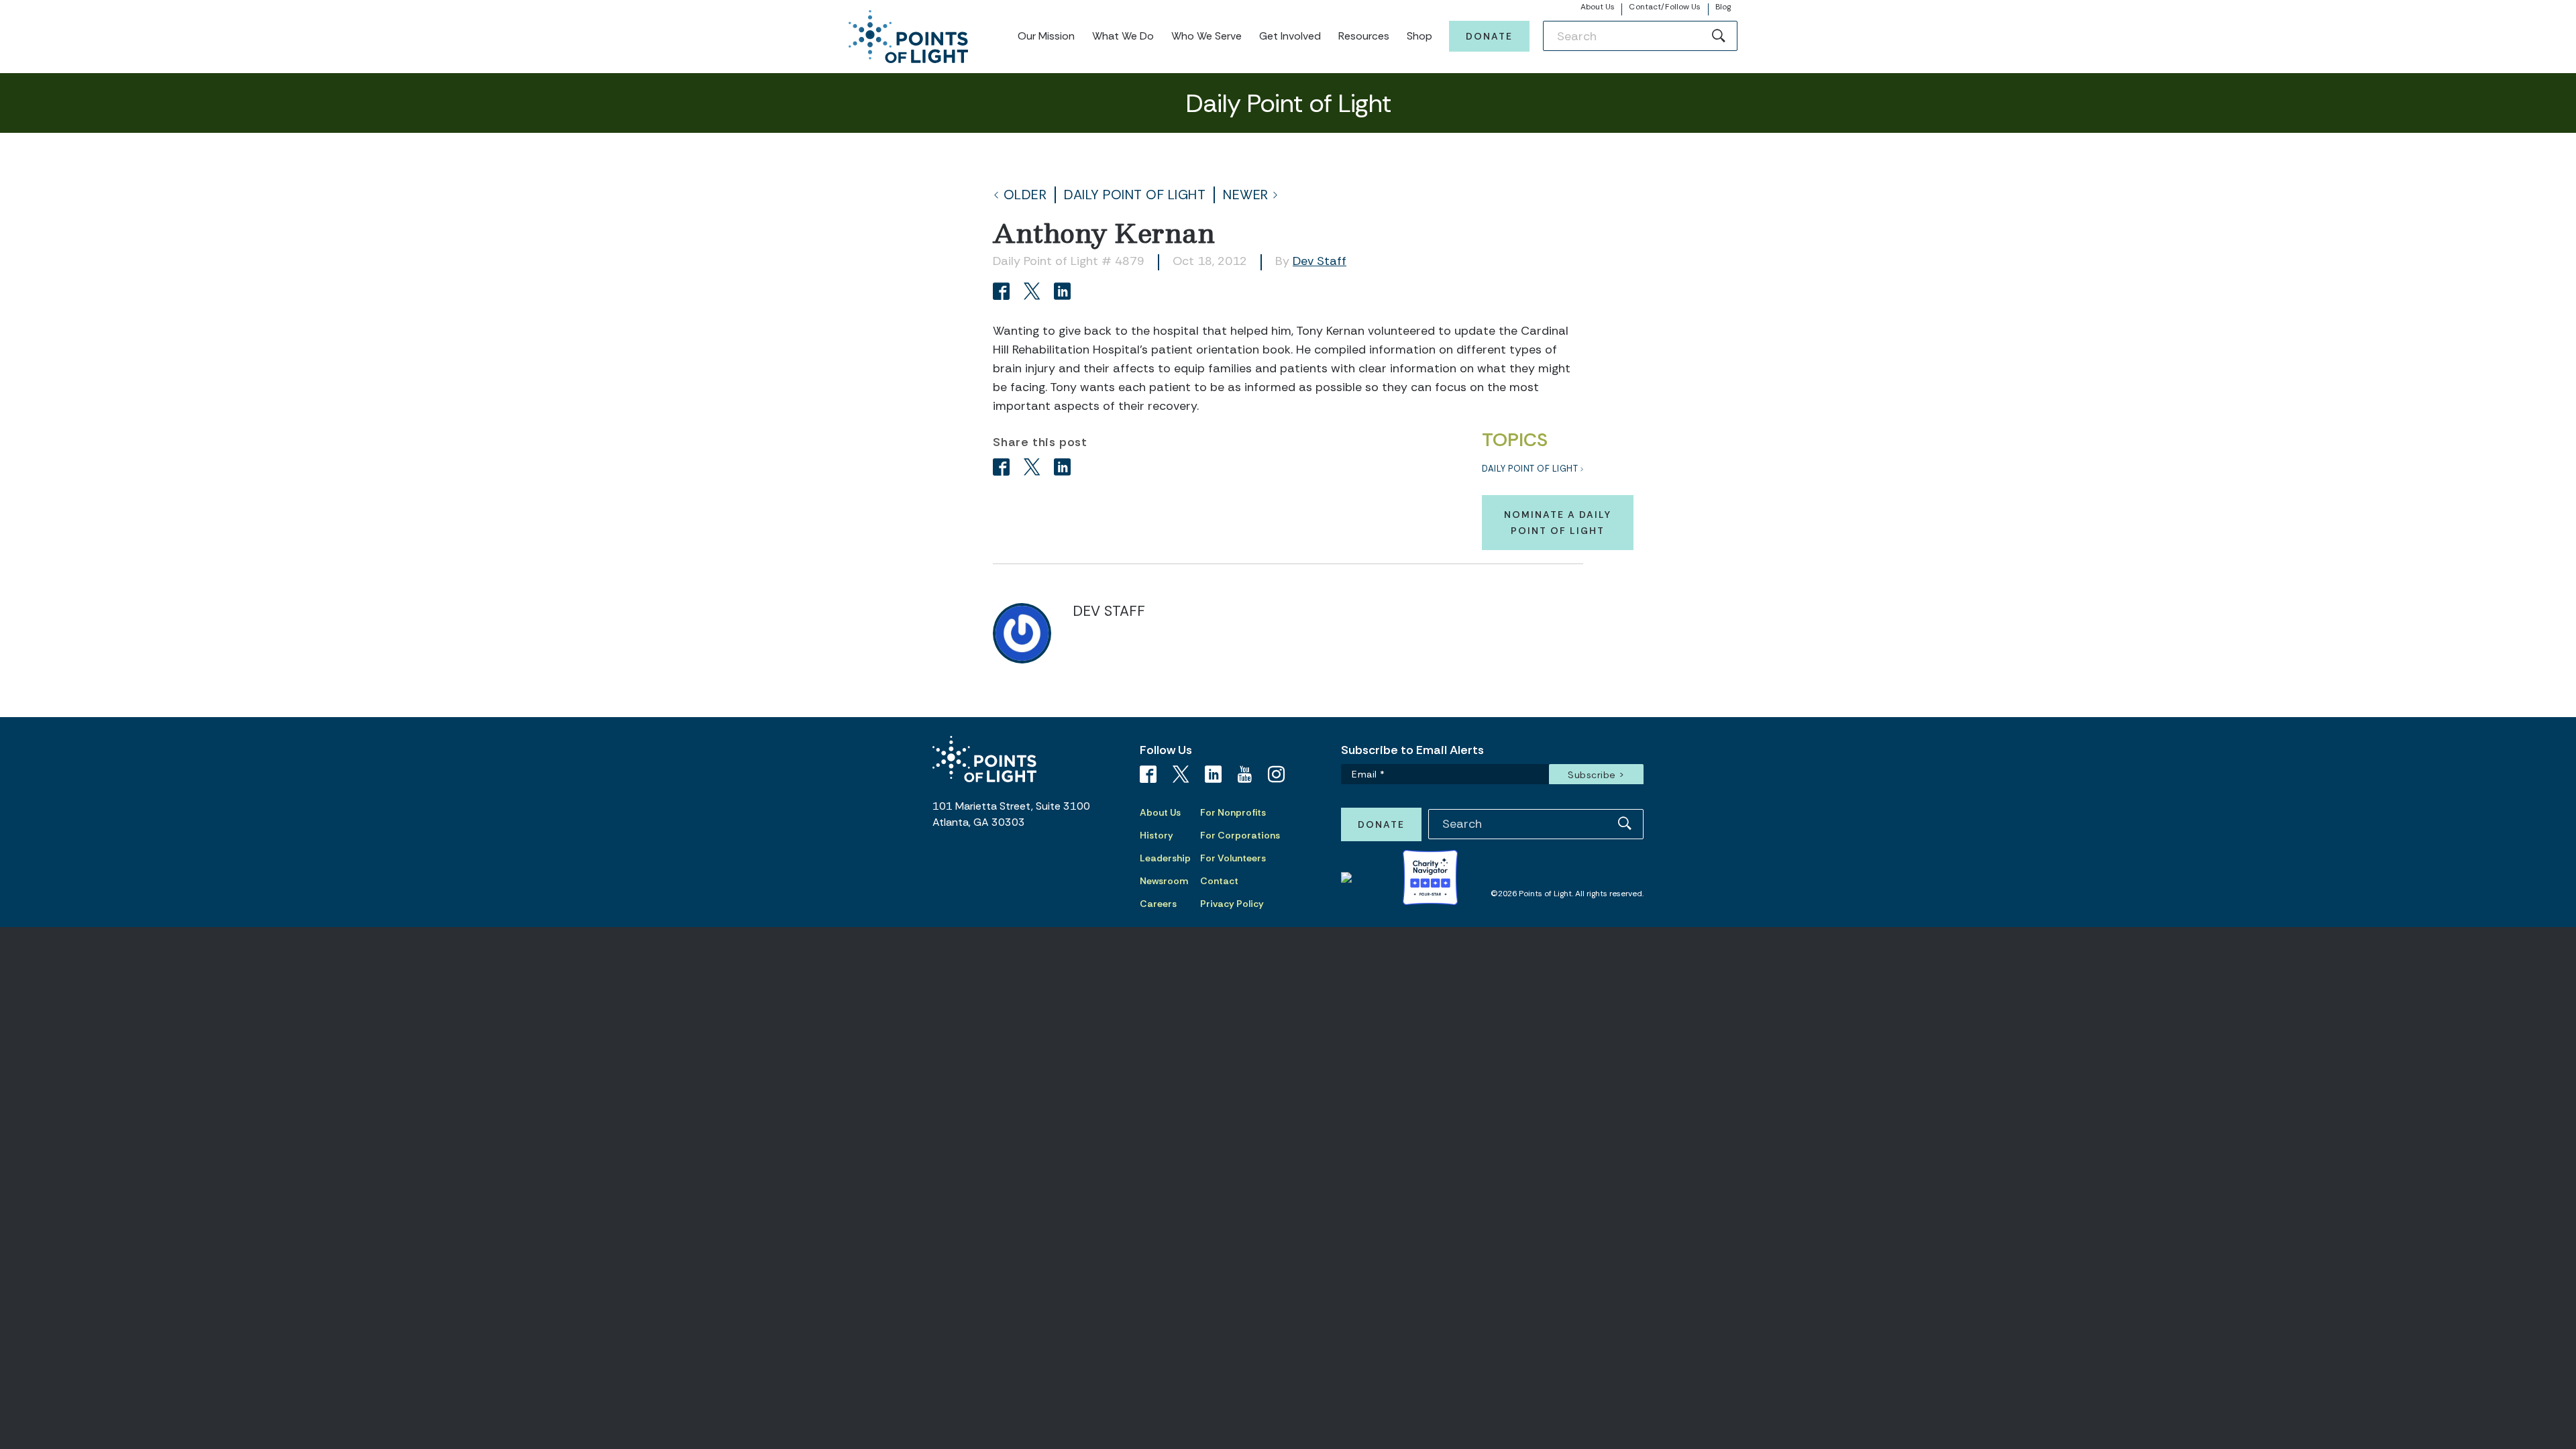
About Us (1598, 7)
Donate (1489, 36)
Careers (1158, 904)
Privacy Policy (1232, 904)
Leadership (1165, 858)
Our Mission (1046, 36)
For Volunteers (1233, 858)
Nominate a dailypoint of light (1558, 523)
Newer (1246, 195)
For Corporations (1240, 835)
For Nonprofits (1233, 812)
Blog (1723, 7)
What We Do (1123, 36)
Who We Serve (1206, 36)
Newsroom (1164, 881)
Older (1025, 195)
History (1157, 835)
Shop (1419, 36)
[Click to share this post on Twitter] (1034, 293)
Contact (1219, 881)
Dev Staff (1320, 261)
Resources (1364, 36)
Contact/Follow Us (1665, 7)
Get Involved (1290, 36)
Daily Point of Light (1135, 195)
